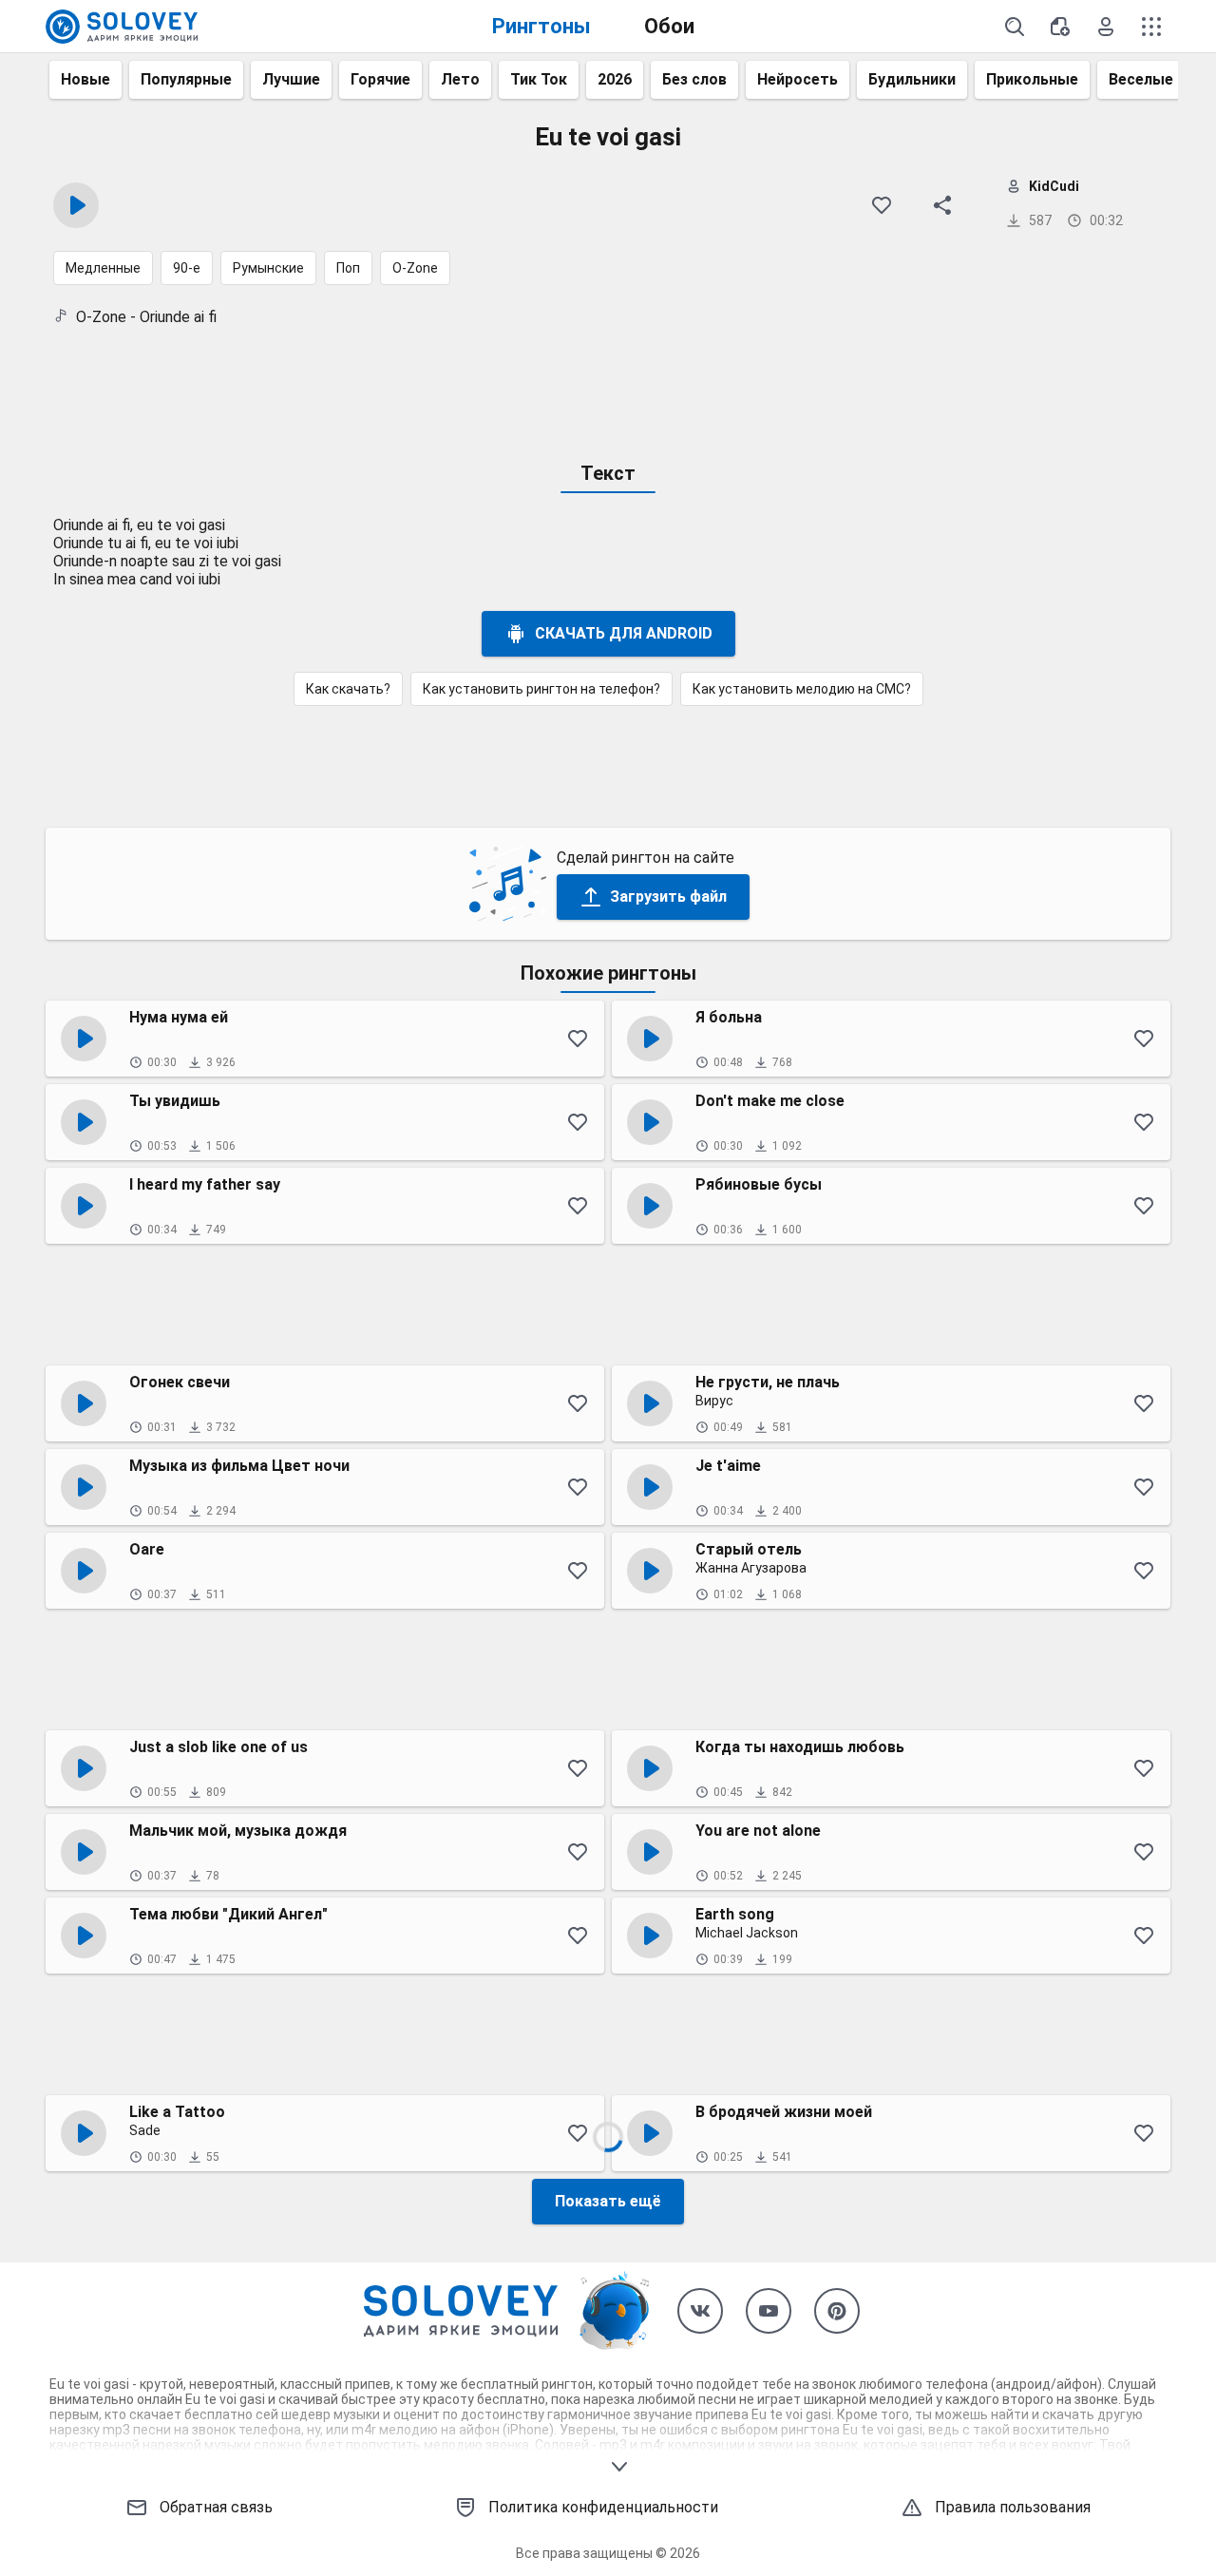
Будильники (912, 79)
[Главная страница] (122, 27)
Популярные (186, 79)
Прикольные (1032, 79)
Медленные (103, 268)
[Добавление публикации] (1060, 27)
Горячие (380, 79)
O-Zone (415, 268)
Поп (348, 268)
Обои (669, 26)
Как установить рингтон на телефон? (541, 689)
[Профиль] (1106, 27)
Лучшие (291, 79)
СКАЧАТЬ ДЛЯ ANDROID (624, 633)
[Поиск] (1015, 27)
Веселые (1141, 79)
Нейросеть (798, 79)
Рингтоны (541, 26)
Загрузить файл (668, 897)
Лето (460, 79)
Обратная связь (216, 2507)
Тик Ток (539, 79)
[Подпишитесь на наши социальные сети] (700, 2311)
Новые (85, 79)
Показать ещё (608, 2201)
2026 (615, 79)
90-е (187, 268)
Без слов (694, 79)
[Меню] (1151, 27)
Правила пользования (1013, 2507)
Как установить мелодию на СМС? (802, 689)
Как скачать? (348, 689)
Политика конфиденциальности (603, 2507)
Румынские (268, 268)
